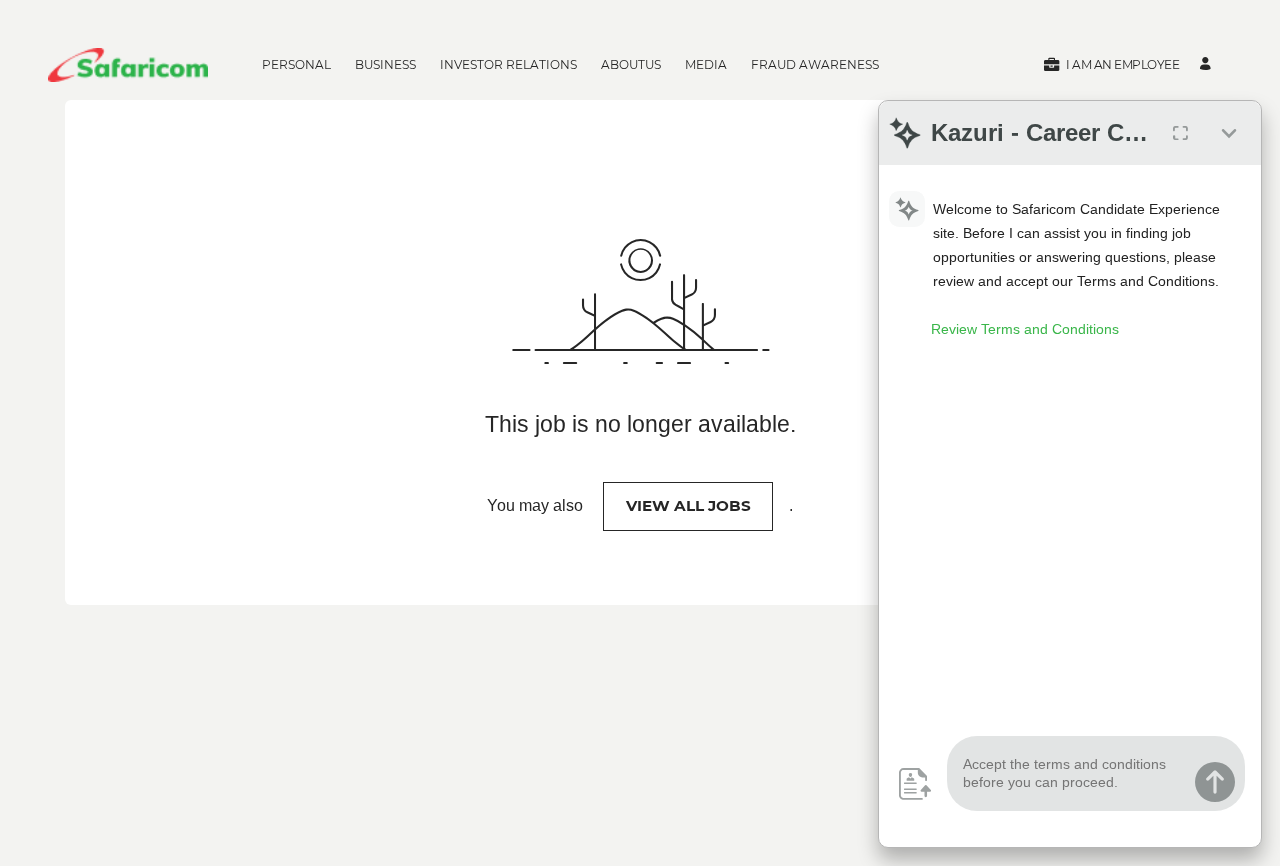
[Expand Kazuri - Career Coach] (1180, 133)
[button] (1111, 64)
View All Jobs (688, 505)
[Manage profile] (1208, 64)
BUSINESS (385, 64)
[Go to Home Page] (128, 65)
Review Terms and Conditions (1025, 329)
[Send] (1215, 782)
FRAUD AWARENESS (815, 64)
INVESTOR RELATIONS (508, 64)
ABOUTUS (631, 64)
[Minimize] (1229, 133)
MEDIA (706, 64)
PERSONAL (296, 64)
